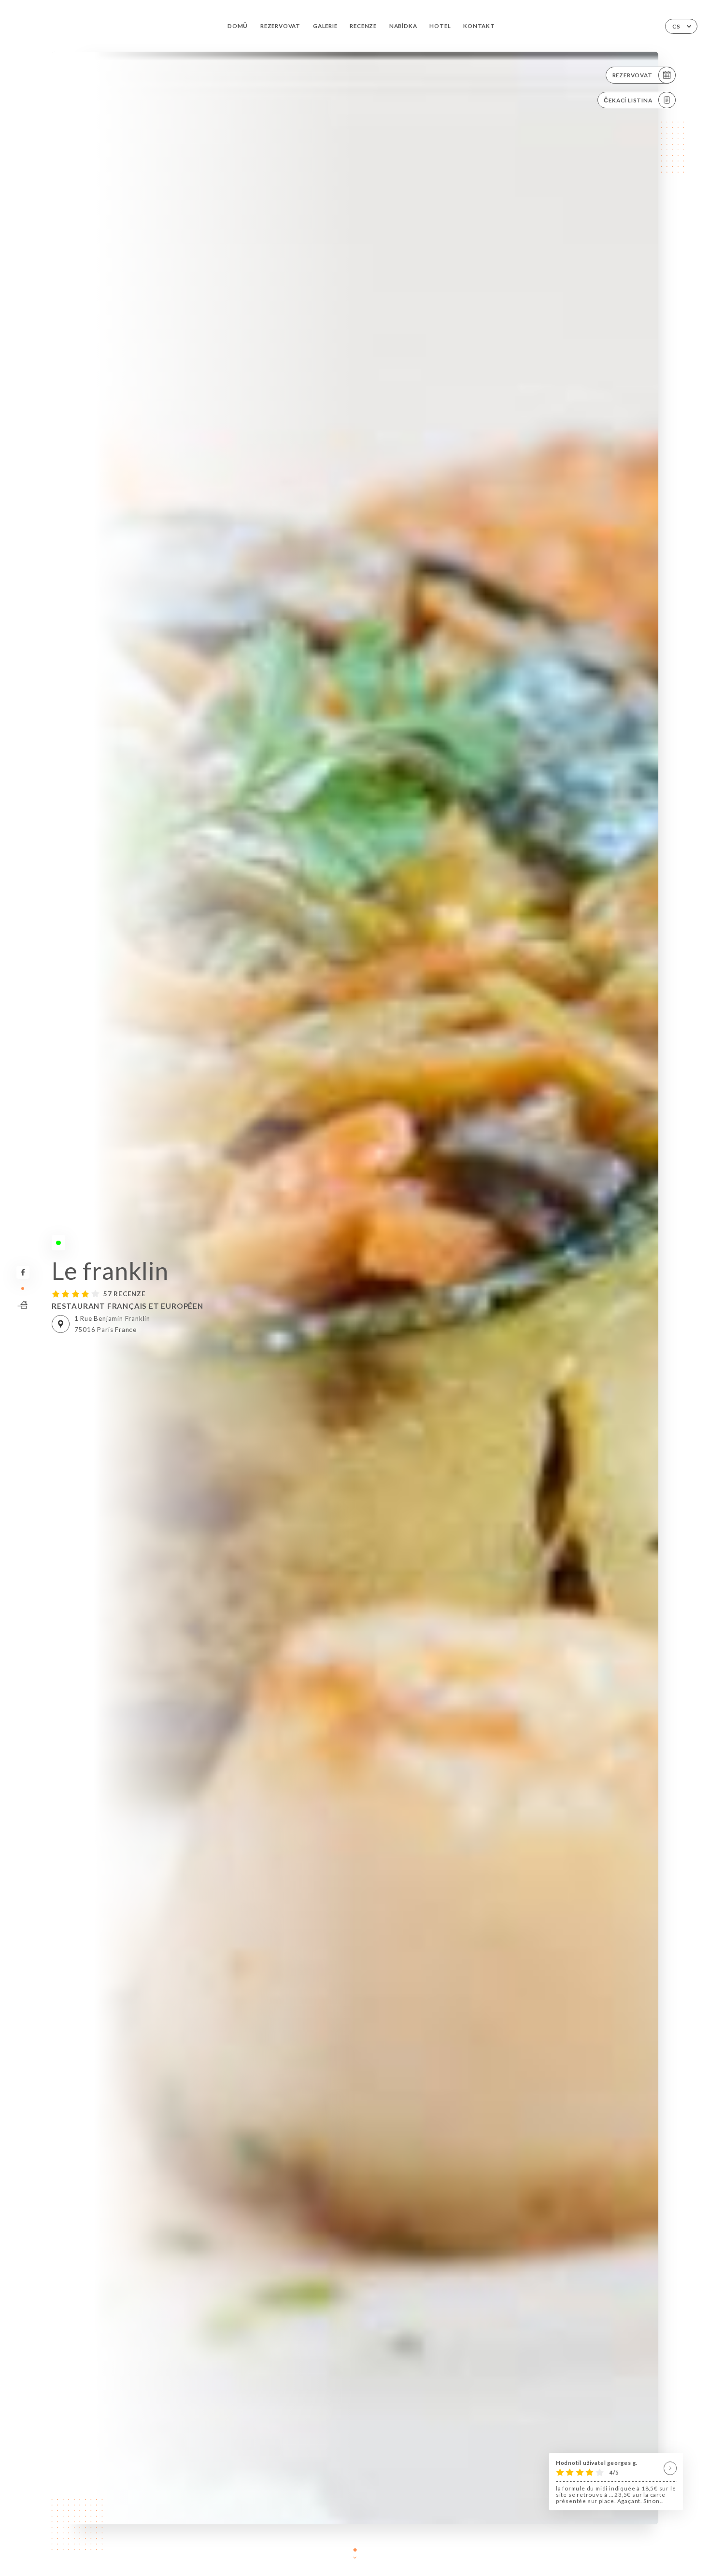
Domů (238, 26)
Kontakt (479, 26)
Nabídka (403, 26)
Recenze (363, 26)
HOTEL (440, 26)
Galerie (325, 26)
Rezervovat (280, 26)
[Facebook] (23, 1272)
